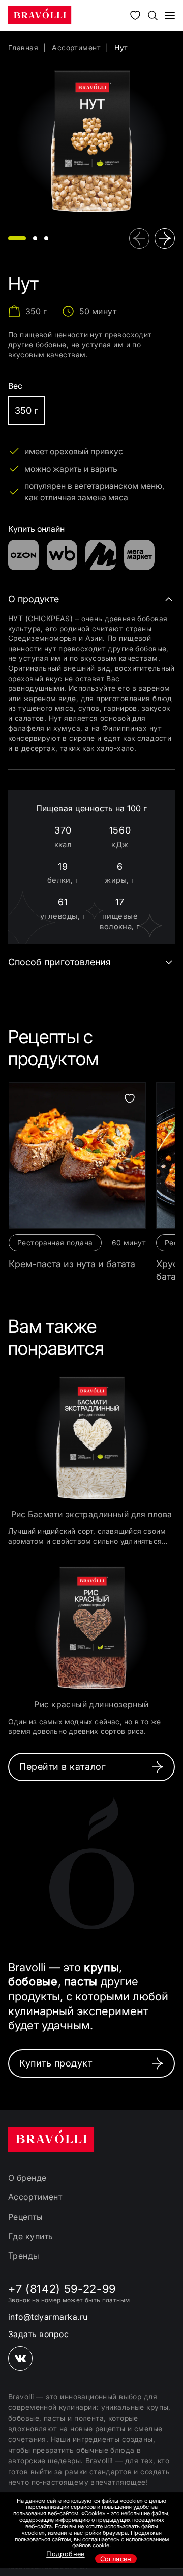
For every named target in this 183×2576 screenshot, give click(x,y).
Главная (23, 48)
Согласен (116, 2559)
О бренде (27, 2178)
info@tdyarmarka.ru (48, 2317)
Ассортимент (76, 48)
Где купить (31, 2236)
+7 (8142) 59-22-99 (62, 2289)
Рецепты (25, 2217)
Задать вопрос (38, 2334)
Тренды (24, 2256)
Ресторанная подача (55, 1242)
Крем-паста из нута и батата (72, 1264)
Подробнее (66, 2554)
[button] (17, 238)
